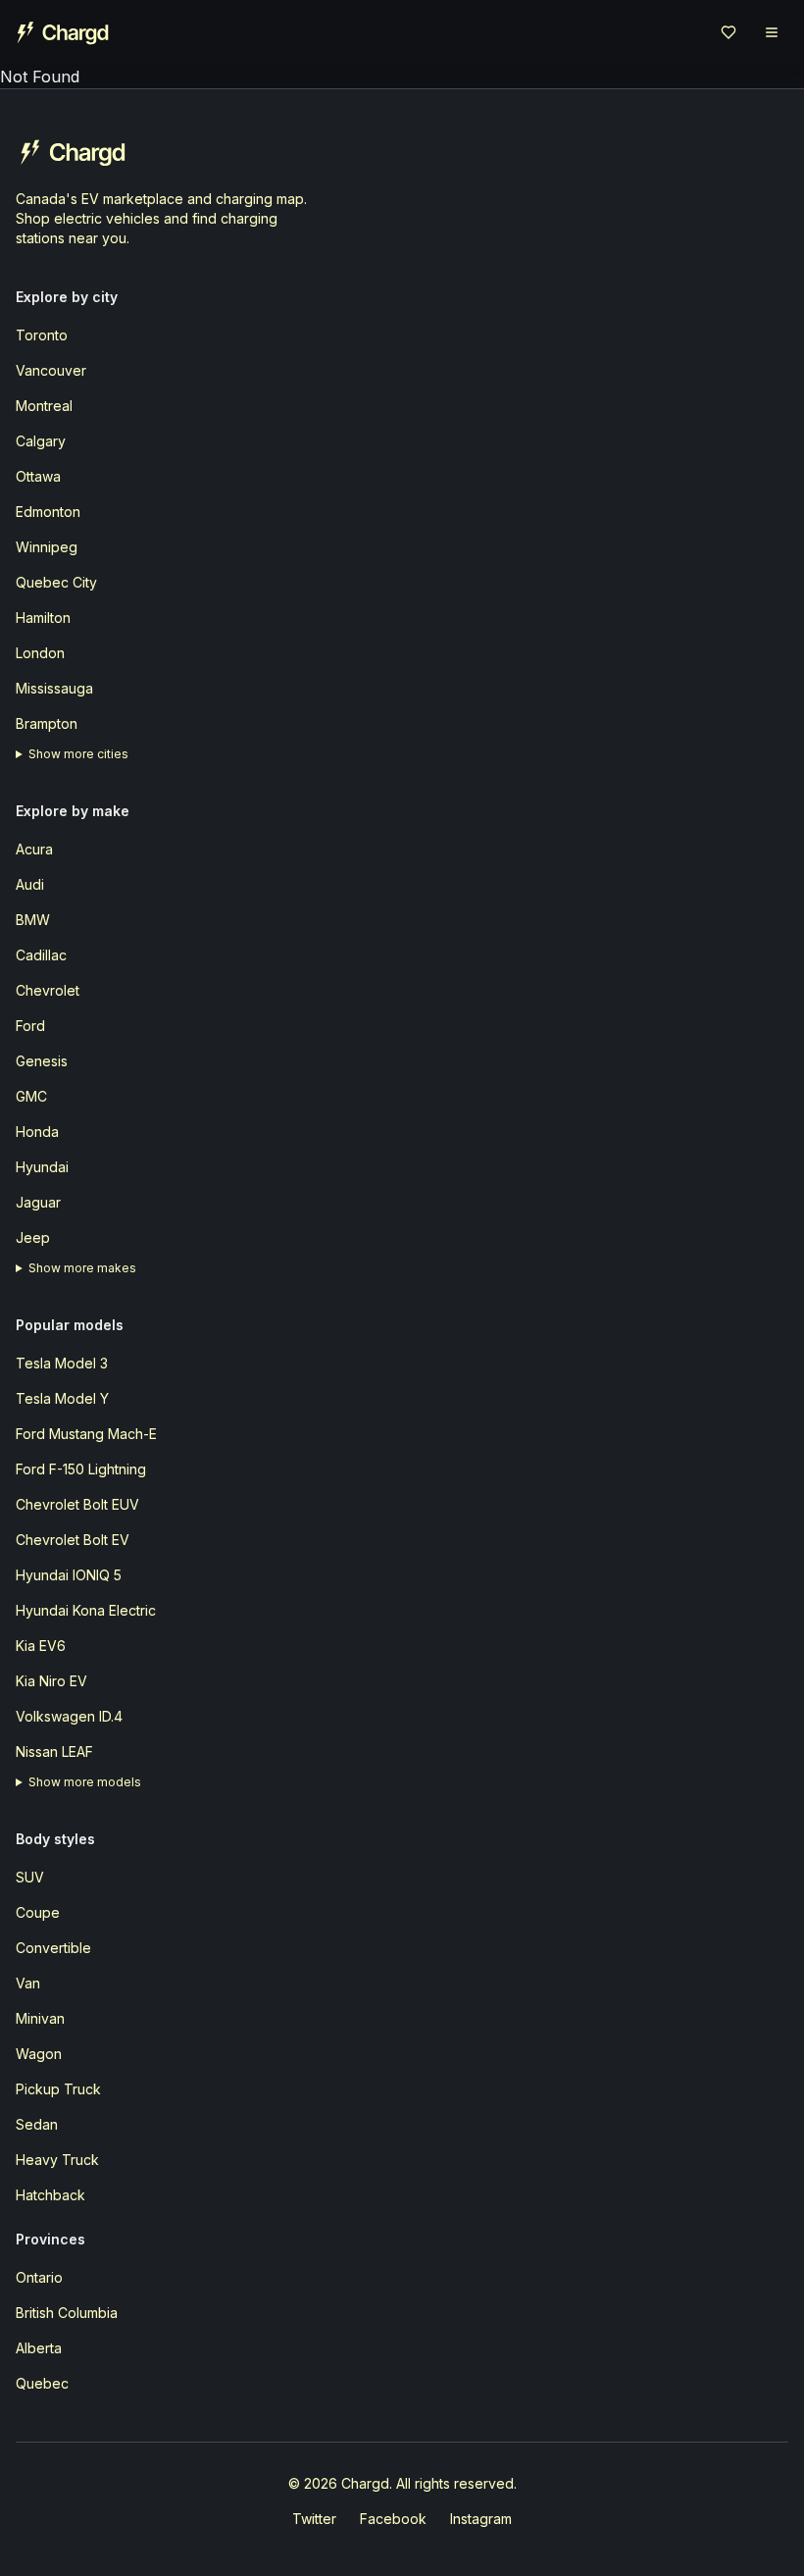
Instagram (481, 2519)
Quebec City (56, 582)
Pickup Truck (58, 2089)
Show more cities (78, 754)
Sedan (37, 2124)
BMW (33, 920)
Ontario (39, 2277)
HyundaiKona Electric (86, 1610)
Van (28, 1983)
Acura (34, 849)
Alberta (39, 2348)
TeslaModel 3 (62, 1363)
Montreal (44, 406)
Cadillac (41, 955)
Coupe (38, 1912)
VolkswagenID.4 (69, 1716)
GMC (31, 1096)
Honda (37, 1132)
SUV (30, 1877)
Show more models (85, 1782)
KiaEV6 (41, 1646)
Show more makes (82, 1268)
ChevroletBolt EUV (77, 1504)
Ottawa (38, 476)
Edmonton (48, 512)
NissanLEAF (54, 1752)
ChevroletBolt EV (73, 1540)
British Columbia (67, 2313)
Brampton (47, 723)
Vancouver (51, 370)
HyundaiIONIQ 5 (69, 1575)
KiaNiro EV (51, 1681)
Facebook (393, 2519)
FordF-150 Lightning (81, 1469)
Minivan (40, 2018)
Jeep (33, 1237)
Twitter (314, 2519)
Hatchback (50, 2195)
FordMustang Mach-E (86, 1434)
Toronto (42, 335)
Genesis (42, 1061)
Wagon (39, 2054)
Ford (30, 1026)
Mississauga (54, 688)
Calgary (41, 441)
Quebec (42, 2383)
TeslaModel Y (62, 1398)
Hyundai (42, 1167)
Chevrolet (48, 990)
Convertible (53, 1948)
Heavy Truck (57, 2160)
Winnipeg (47, 547)
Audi (30, 884)
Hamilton (43, 618)
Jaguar (38, 1202)
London (40, 653)
